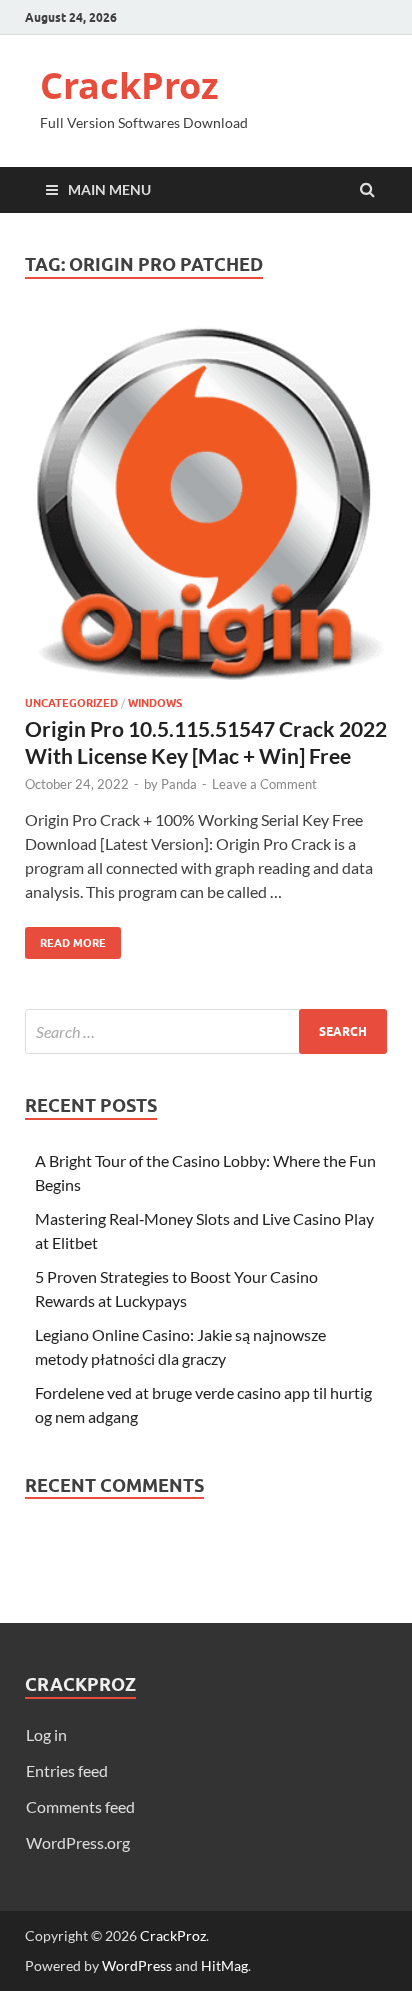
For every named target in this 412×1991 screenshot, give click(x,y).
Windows (155, 703)
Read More (65, 938)
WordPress (137, 1965)
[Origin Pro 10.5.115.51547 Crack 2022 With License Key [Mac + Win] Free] (206, 507)
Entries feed (67, 1770)
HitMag (224, 1965)
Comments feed (80, 1806)
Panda (179, 784)
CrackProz (129, 85)
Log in (46, 1734)
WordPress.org (78, 1842)
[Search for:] (206, 1031)
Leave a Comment (264, 784)
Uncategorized (71, 703)
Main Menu (109, 189)
